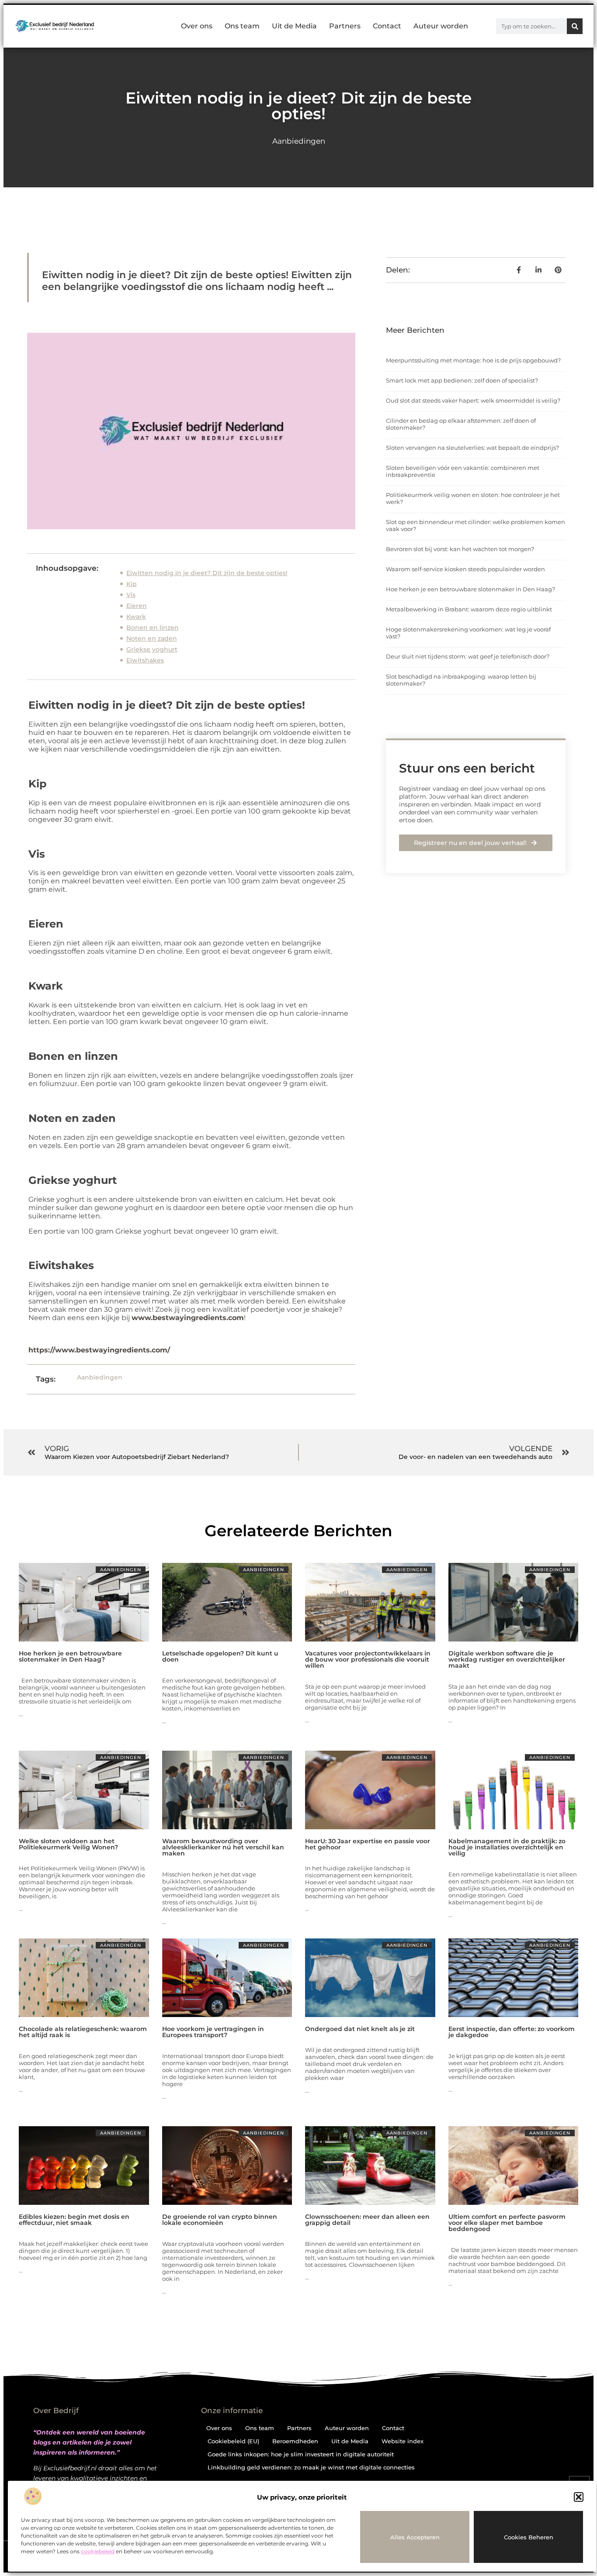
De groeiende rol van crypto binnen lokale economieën (220, 2220)
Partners (345, 26)
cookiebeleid (98, 2551)
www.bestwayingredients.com (188, 1318)
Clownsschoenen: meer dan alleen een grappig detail (367, 2220)
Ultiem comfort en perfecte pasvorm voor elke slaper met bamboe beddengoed (507, 2223)
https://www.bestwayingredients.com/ (99, 1350)
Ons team (242, 26)
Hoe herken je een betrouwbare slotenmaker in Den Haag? (470, 589)
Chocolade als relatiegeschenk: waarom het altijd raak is (83, 2032)
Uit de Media (294, 26)
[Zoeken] (575, 26)
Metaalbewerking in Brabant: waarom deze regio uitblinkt (469, 609)
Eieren (137, 606)
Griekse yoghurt (152, 649)
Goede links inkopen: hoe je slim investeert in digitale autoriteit (301, 2454)
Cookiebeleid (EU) (233, 2441)
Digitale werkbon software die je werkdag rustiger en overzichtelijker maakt (507, 1659)
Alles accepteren (415, 2537)
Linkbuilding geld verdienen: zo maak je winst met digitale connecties (311, 2467)
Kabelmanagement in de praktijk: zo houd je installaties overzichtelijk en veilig (507, 1847)
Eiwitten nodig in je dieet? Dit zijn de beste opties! (207, 573)
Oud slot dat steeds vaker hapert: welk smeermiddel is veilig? (473, 400)
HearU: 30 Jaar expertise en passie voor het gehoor (368, 1844)
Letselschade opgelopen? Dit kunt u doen (220, 1656)
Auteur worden (441, 26)
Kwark (136, 617)
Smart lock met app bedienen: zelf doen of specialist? (462, 380)
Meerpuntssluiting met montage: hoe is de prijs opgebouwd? (473, 360)
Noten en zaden (152, 638)
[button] (579, 2497)
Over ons (197, 26)
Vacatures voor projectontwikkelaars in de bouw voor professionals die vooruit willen (368, 1659)
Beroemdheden (295, 2441)
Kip (132, 584)
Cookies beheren (529, 2537)
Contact (387, 26)
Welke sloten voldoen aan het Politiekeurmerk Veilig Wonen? (68, 1844)
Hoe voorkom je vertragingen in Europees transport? (213, 2032)
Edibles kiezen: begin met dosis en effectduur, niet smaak (74, 2220)
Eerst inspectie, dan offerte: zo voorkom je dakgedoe (512, 2032)
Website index (403, 2441)
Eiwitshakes (145, 660)
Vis (131, 595)
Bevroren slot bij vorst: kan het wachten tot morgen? (460, 549)
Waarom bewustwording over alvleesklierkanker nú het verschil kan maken (223, 1847)
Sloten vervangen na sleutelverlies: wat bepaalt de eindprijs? (472, 448)
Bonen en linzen (153, 628)
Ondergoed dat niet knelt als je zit (360, 2029)
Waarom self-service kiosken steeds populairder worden (465, 569)
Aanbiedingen (299, 141)
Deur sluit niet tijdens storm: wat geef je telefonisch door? (468, 656)
